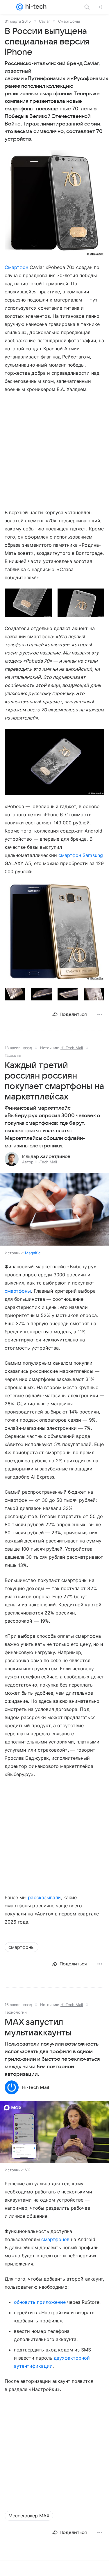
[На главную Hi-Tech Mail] (35, 7)
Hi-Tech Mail (72, 1048)
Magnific (33, 1253)
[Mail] (20, 7)
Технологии (16, 2012)
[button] (54, 203)
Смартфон (16, 267)
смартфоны (18, 1291)
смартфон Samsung (81, 855)
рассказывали (44, 1897)
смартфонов (55, 2239)
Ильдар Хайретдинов (46, 1156)
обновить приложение (40, 2302)
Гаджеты (13, 1055)
